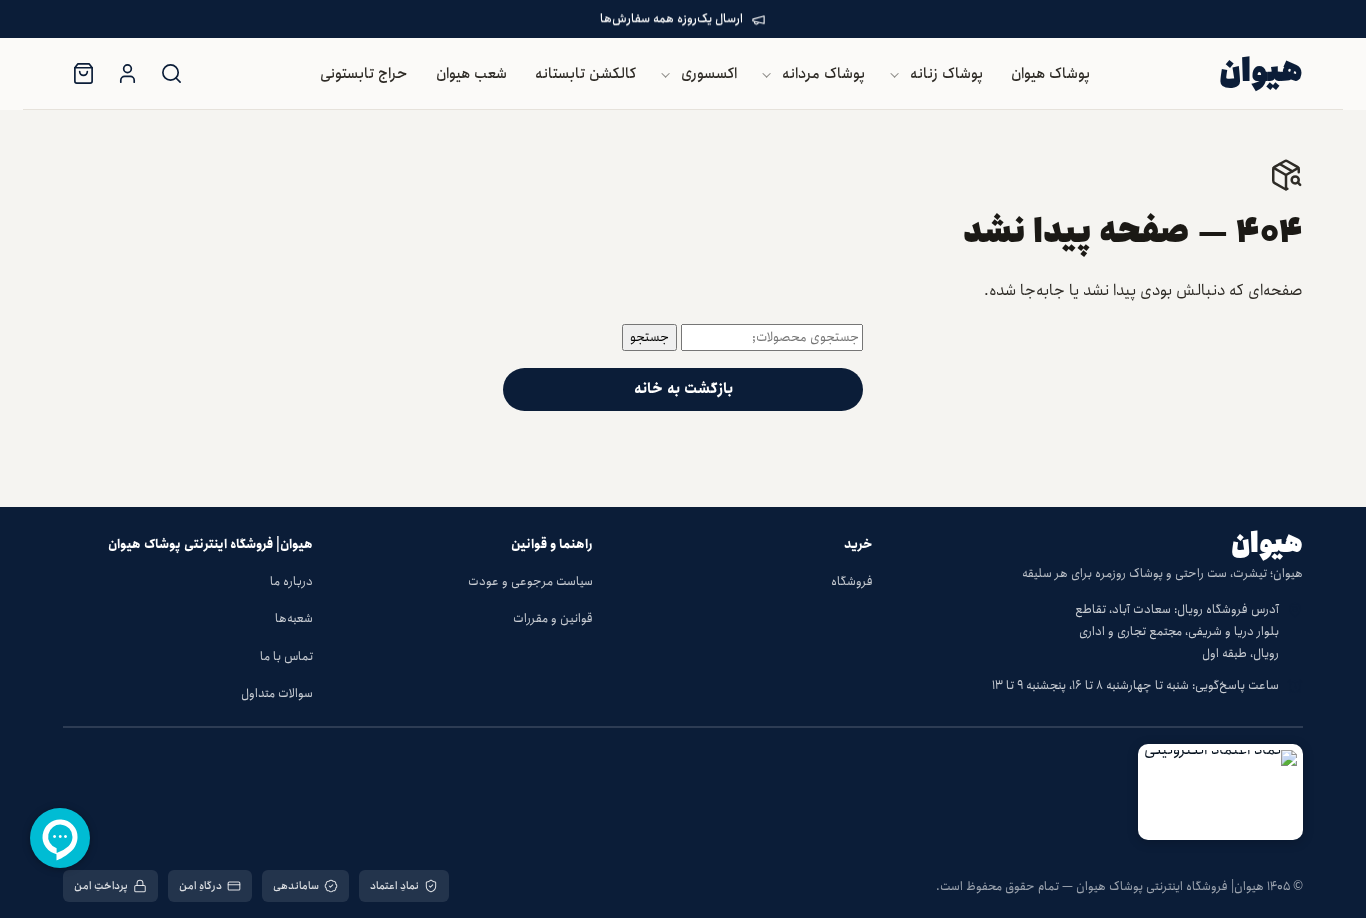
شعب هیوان (471, 74)
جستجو (649, 337)
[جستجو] (171, 74)
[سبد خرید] (83, 74)
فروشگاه (852, 581)
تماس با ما (286, 656)
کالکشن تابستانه (585, 74)
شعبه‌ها (294, 618)
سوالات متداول (277, 693)
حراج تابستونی (364, 74)
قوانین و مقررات (553, 618)
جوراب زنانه (655, 251)
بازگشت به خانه (683, 389)
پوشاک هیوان (1050, 74)
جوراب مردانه (650, 291)
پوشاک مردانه (823, 74)
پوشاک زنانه (946, 74)
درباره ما (291, 581)
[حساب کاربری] (127, 74)
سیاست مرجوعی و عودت (530, 581)
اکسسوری (709, 74)
